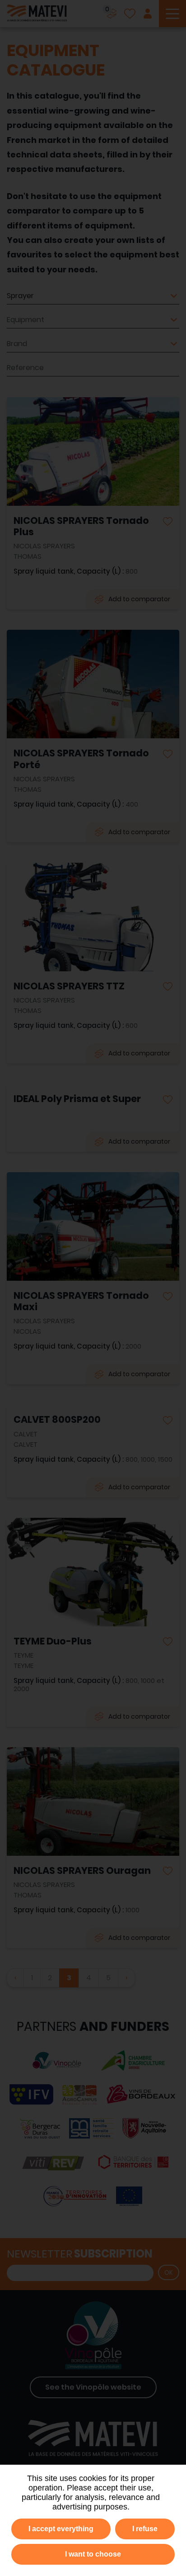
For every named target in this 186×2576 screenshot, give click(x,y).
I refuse (145, 2529)
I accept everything (61, 2529)
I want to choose (93, 2554)
